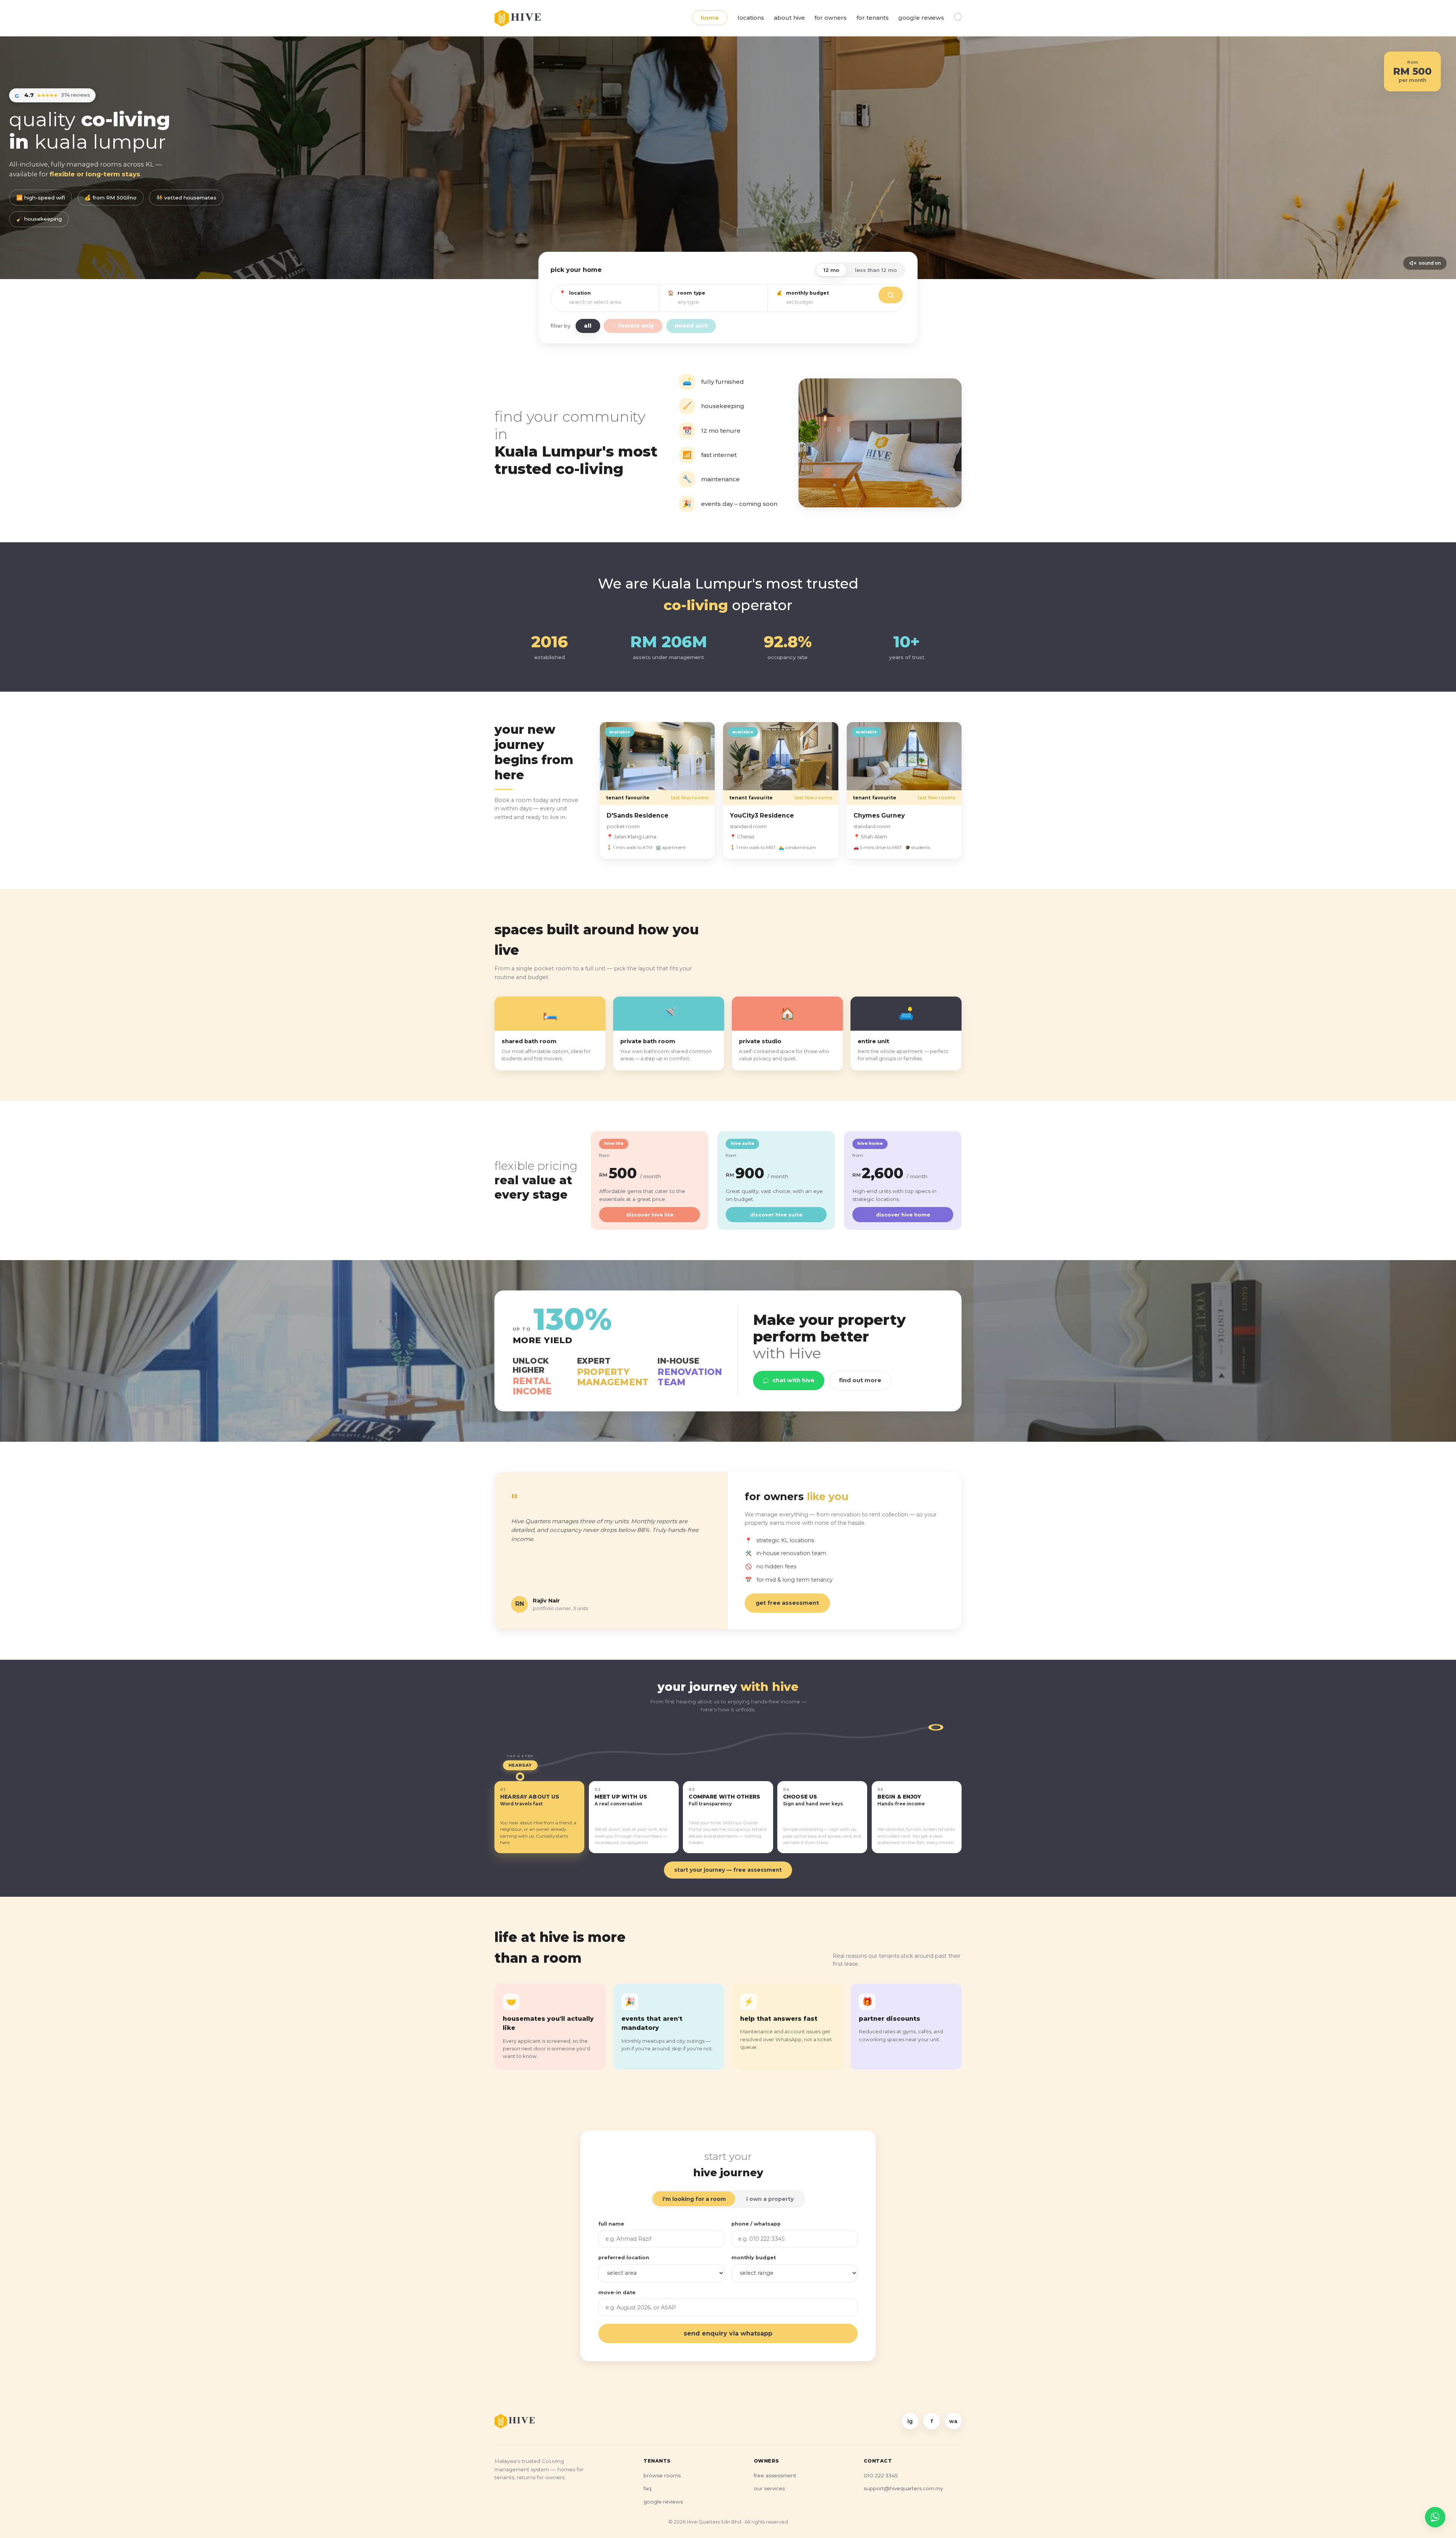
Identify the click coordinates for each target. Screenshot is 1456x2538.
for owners (831, 18)
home (710, 18)
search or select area (595, 302)
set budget (800, 302)
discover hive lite (650, 1215)
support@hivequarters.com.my (903, 2488)
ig (910, 2421)
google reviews (921, 18)
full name (611, 2224)
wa (953, 2421)
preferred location (624, 2258)
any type (688, 302)
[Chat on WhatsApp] (1435, 2517)
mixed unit (691, 326)
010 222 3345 (881, 2475)
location (580, 293)
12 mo (831, 270)
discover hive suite (776, 1215)
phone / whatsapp (756, 2224)
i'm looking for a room (694, 2199)
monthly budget (807, 293)
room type (691, 293)
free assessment (775, 2475)
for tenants (873, 18)
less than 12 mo (876, 270)
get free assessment (787, 1603)
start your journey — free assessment (728, 1870)
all (588, 326)
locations (751, 18)
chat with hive (793, 1380)
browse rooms (662, 2475)
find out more (860, 1380)
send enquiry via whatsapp (728, 2333)
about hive (789, 18)
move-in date (617, 2292)
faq (647, 2488)
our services (769, 2488)
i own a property (770, 2199)
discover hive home (903, 1215)
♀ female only (633, 326)
